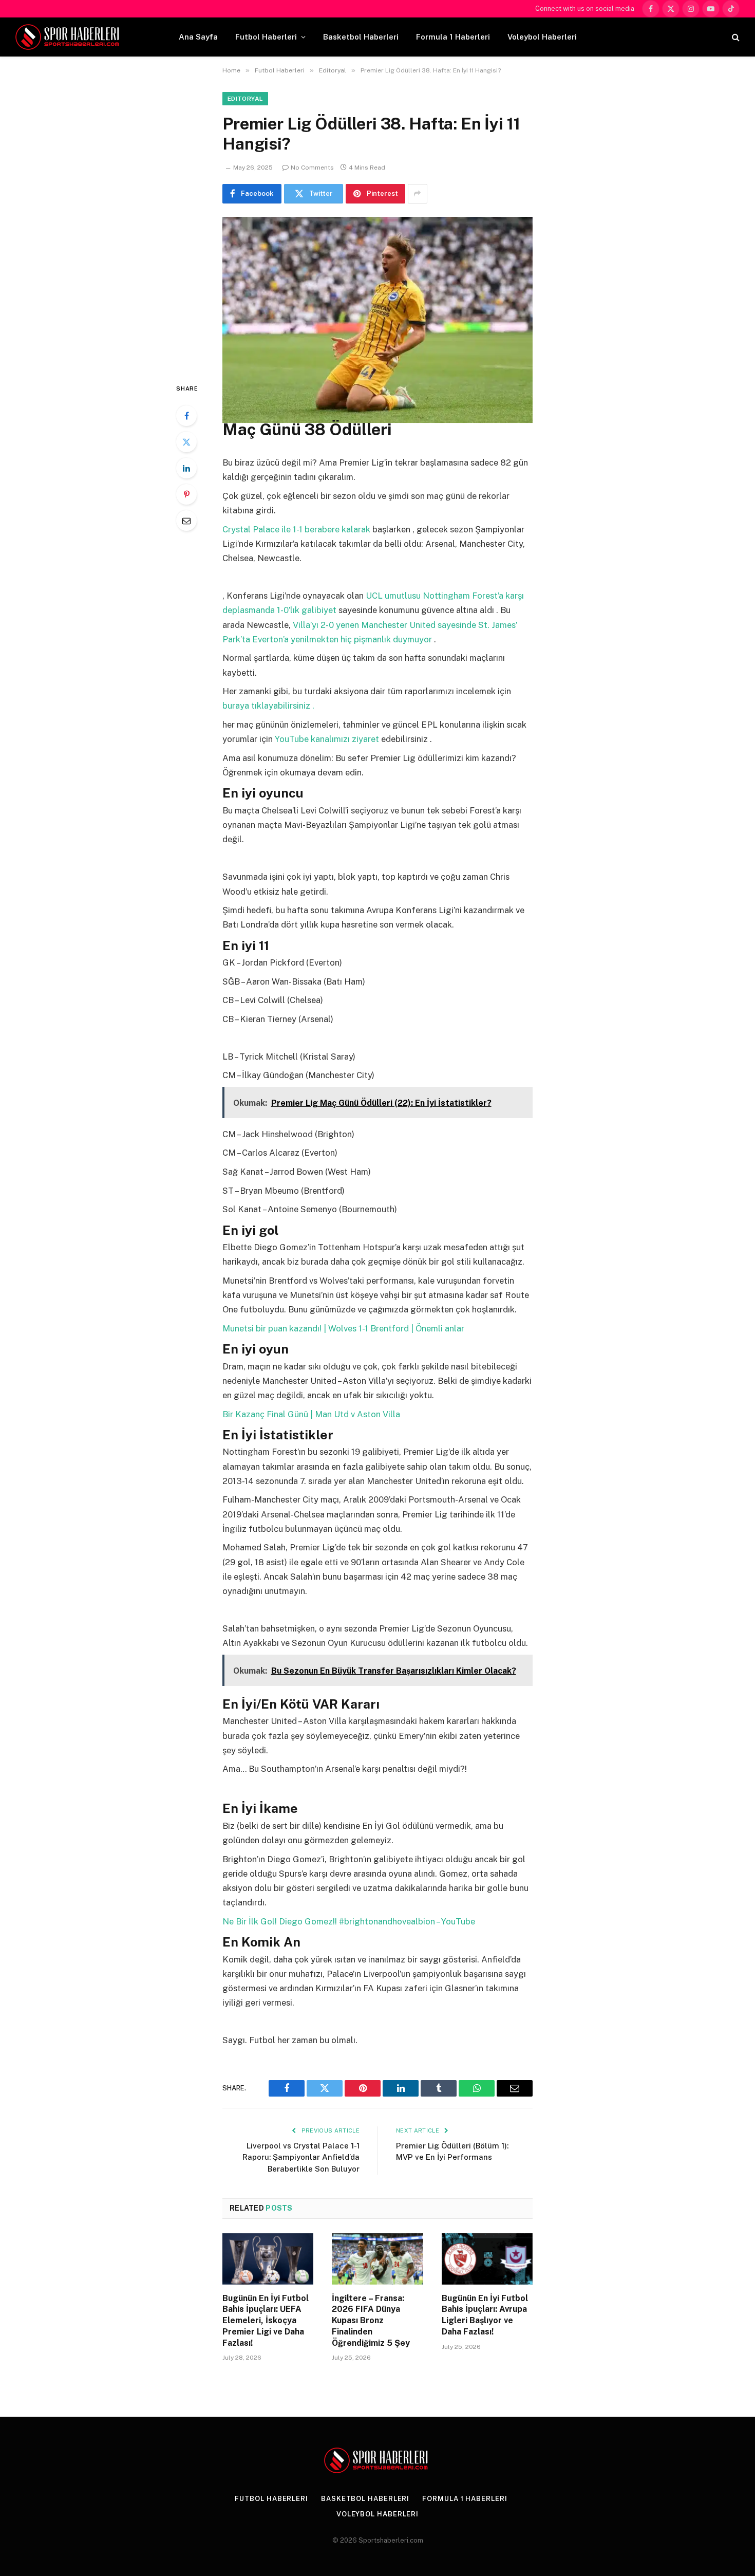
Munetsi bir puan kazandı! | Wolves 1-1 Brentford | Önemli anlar (343, 1328)
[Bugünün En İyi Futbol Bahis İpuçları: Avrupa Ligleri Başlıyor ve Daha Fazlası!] (487, 2259)
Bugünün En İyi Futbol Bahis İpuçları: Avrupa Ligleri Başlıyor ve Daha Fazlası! (485, 2315)
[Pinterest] (186, 494)
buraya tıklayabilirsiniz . (268, 706)
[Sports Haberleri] (69, 37)
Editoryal (245, 99)
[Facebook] (186, 416)
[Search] (735, 37)
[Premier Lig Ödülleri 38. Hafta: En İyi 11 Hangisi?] (377, 291)
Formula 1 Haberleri (453, 37)
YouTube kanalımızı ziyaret (328, 739)
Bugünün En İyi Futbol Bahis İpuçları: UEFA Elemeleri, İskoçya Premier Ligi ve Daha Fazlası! (266, 2321)
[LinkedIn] (186, 468)
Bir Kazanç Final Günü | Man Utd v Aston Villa (311, 1414)
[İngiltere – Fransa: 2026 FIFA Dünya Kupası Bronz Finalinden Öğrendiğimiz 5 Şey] (377, 2259)
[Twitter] (186, 442)
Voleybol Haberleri (542, 37)
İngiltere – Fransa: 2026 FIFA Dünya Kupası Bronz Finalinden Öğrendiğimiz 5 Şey (371, 2321)
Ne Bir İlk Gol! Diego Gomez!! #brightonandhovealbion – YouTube (349, 1921)
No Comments (312, 168)
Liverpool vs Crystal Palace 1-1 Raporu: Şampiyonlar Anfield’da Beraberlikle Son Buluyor (301, 2157)
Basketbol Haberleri (361, 37)
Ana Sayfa (198, 37)
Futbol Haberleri (266, 37)
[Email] (186, 521)
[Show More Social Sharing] (418, 194)
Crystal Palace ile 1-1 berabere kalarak (297, 529)
